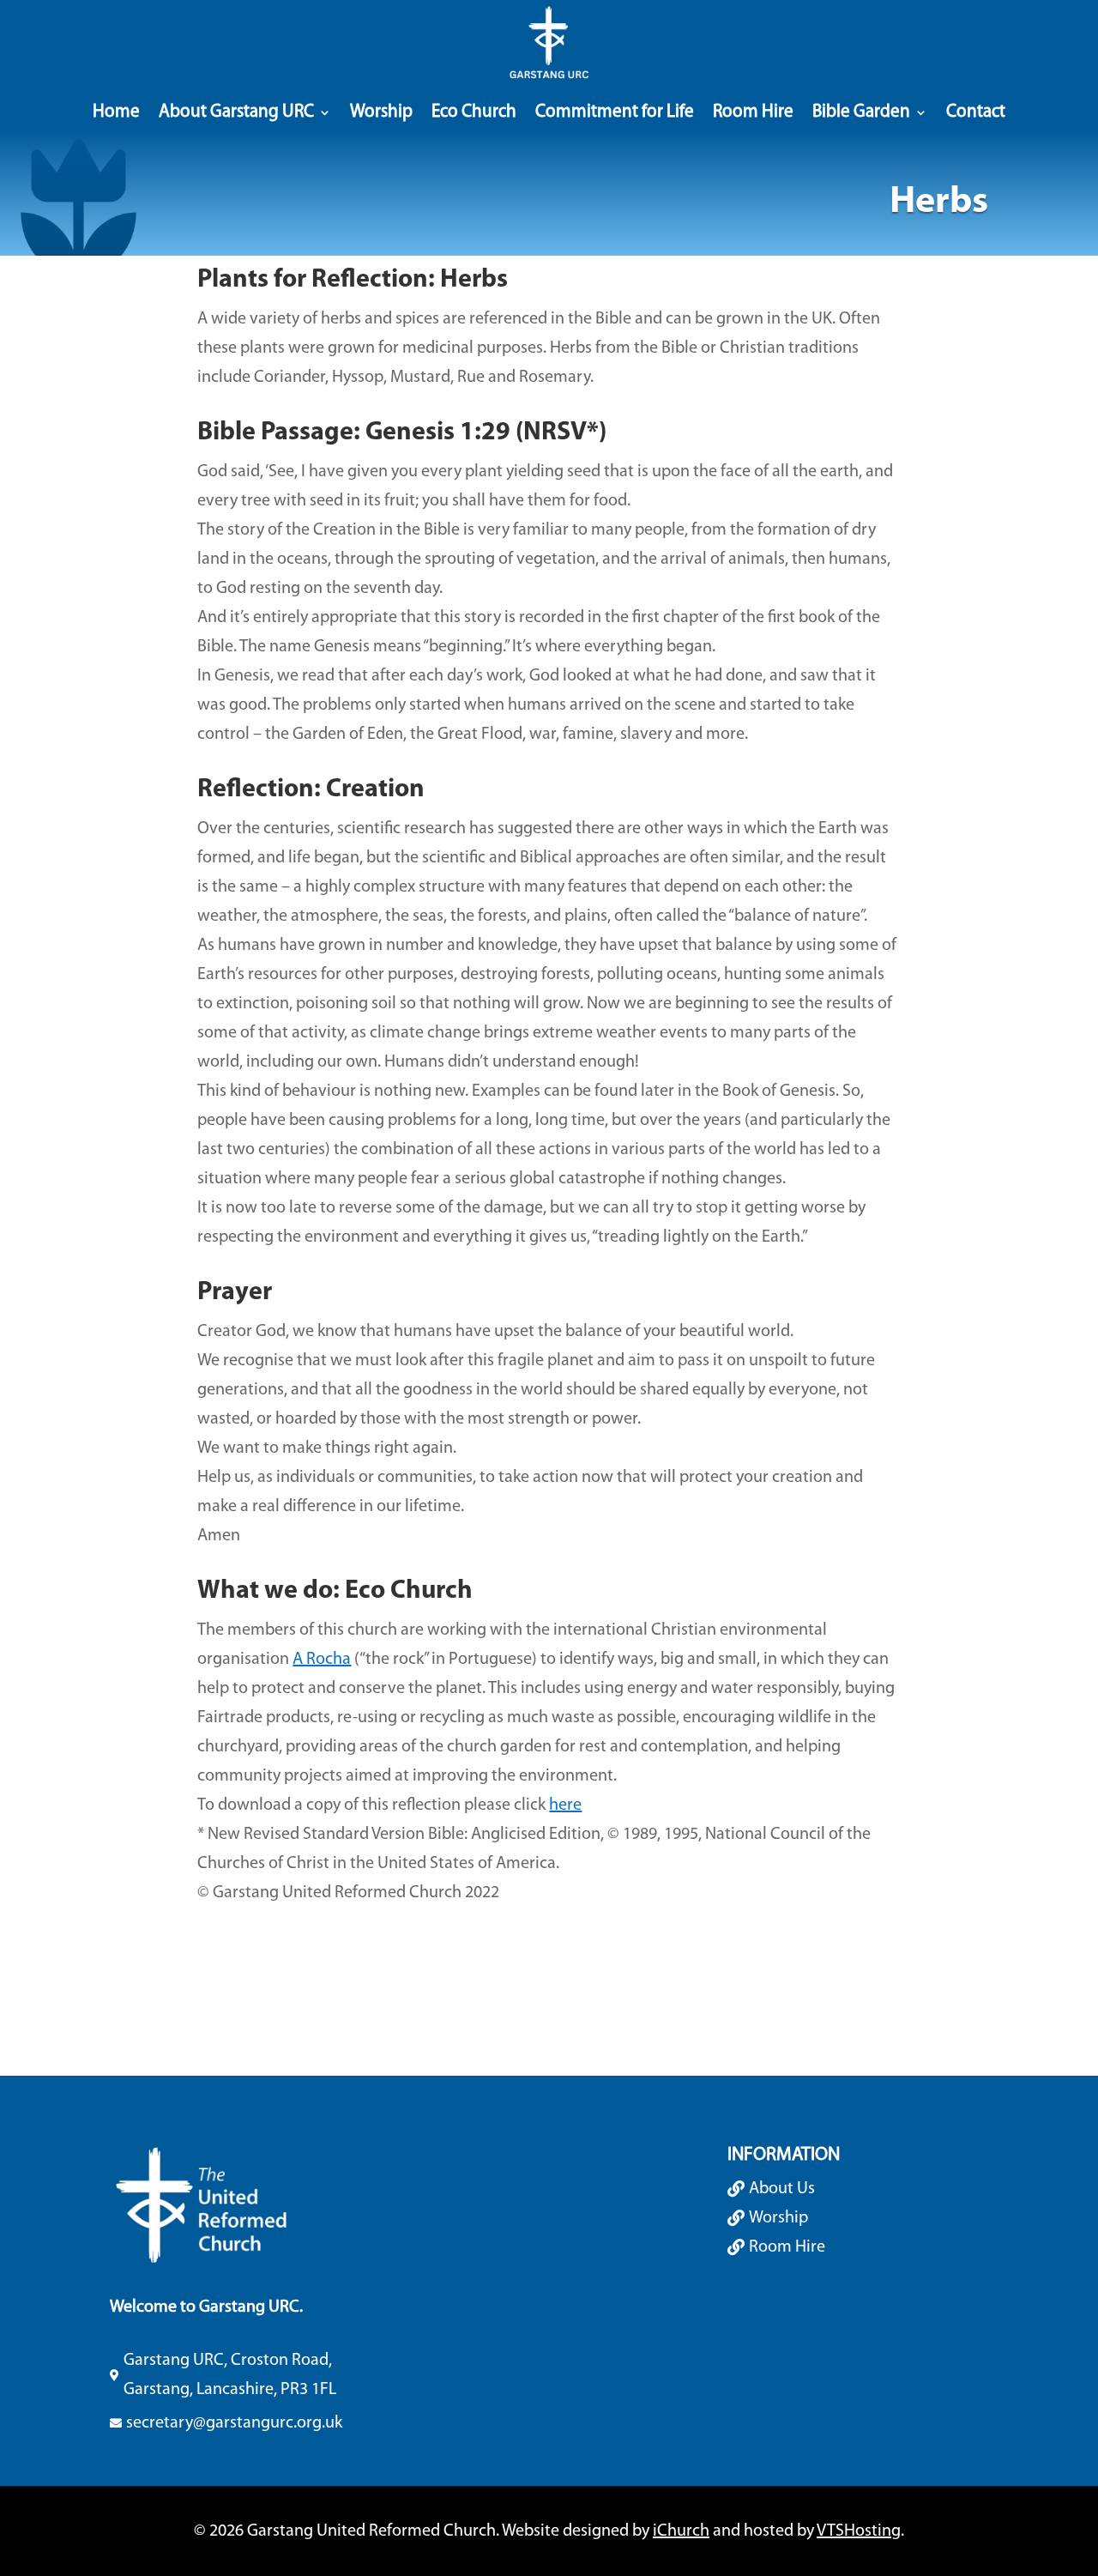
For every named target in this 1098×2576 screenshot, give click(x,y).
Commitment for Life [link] (615, 112)
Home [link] (116, 112)
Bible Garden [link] (861, 112)
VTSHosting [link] (859, 2531)
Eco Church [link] (474, 112)
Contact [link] (976, 112)
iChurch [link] (681, 2531)
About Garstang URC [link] (236, 112)
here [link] (565, 1805)
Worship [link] (381, 112)
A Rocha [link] (322, 1660)
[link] (549, 43)
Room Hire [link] (753, 112)
